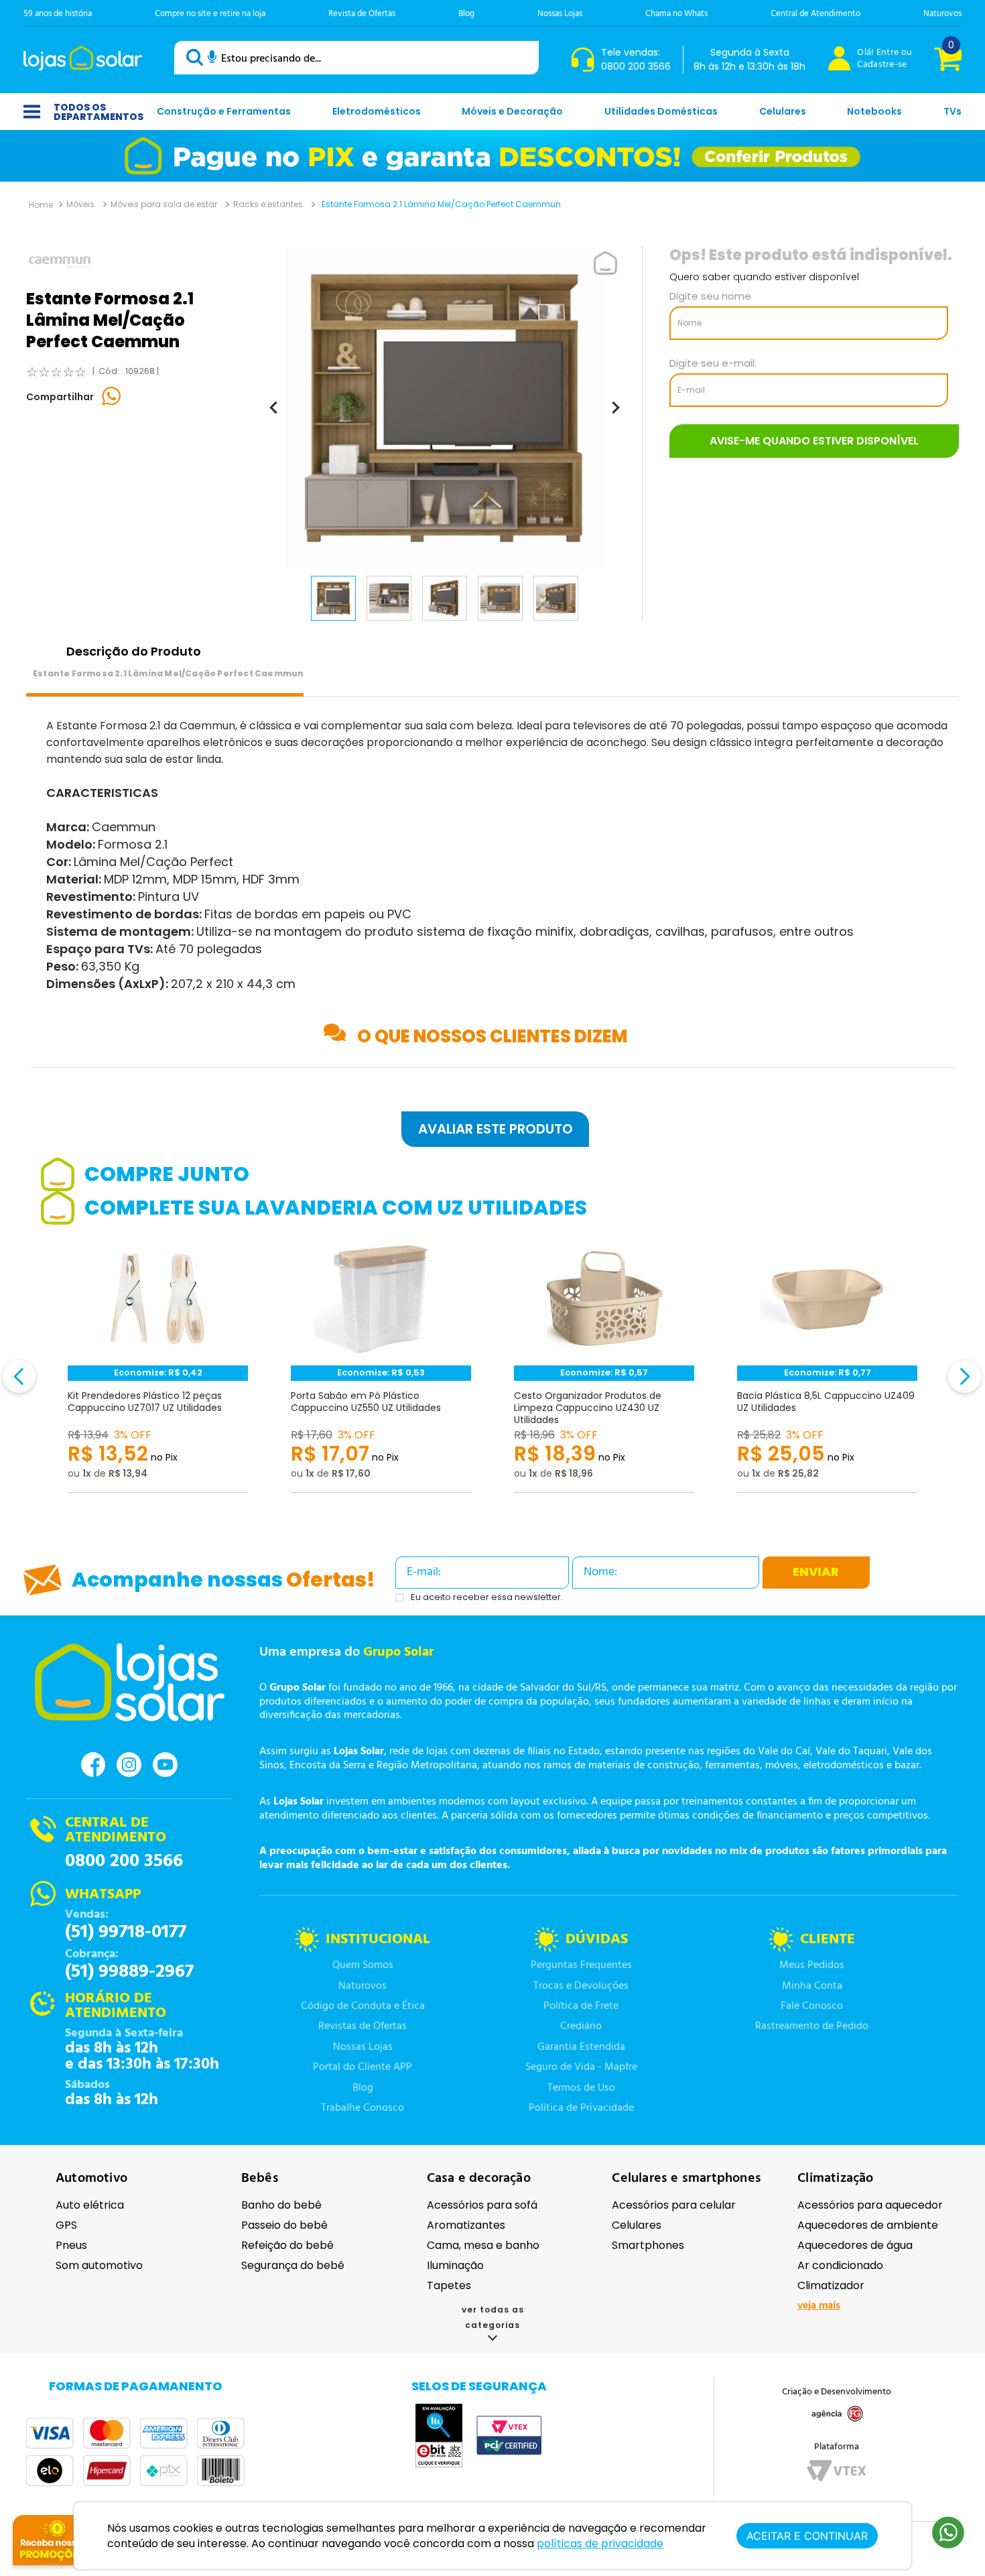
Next (945, 1384)
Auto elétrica (90, 2205)
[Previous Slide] (19, 1376)
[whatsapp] (112, 397)
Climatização (835, 2179)
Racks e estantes (268, 204)
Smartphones (648, 2245)
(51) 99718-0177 (126, 1933)
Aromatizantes (466, 2225)
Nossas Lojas (560, 14)
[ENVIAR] (814, 441)
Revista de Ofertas (362, 14)
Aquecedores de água (855, 2245)
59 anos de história (58, 14)
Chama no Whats (676, 14)
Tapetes (449, 2285)
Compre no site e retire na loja (210, 14)
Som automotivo (99, 2265)
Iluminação (455, 2265)
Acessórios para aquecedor (870, 2205)
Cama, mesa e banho (483, 2245)
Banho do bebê (281, 2205)
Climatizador (831, 2285)
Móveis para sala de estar (164, 204)
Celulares (637, 2225)
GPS (66, 2225)
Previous (40, 1384)
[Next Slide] (965, 1376)
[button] (492, 1129)
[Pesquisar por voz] (212, 59)
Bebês (260, 2179)
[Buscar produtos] (197, 57)
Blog (466, 14)
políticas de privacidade (600, 2543)
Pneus (71, 2245)
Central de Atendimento (815, 14)
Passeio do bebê (284, 2225)
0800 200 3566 (124, 1861)
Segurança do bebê (293, 2265)
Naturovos (942, 14)
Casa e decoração (479, 2179)
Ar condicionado (840, 2265)
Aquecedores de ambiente (868, 2225)
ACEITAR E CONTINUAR (807, 2536)
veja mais (819, 2306)
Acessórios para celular (674, 2205)
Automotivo (91, 2179)
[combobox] (356, 58)
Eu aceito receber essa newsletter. (487, 1598)
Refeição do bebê (287, 2245)
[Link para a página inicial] (41, 204)
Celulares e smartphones (686, 2179)
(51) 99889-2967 (129, 1972)
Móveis (80, 204)
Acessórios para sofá (482, 2205)
